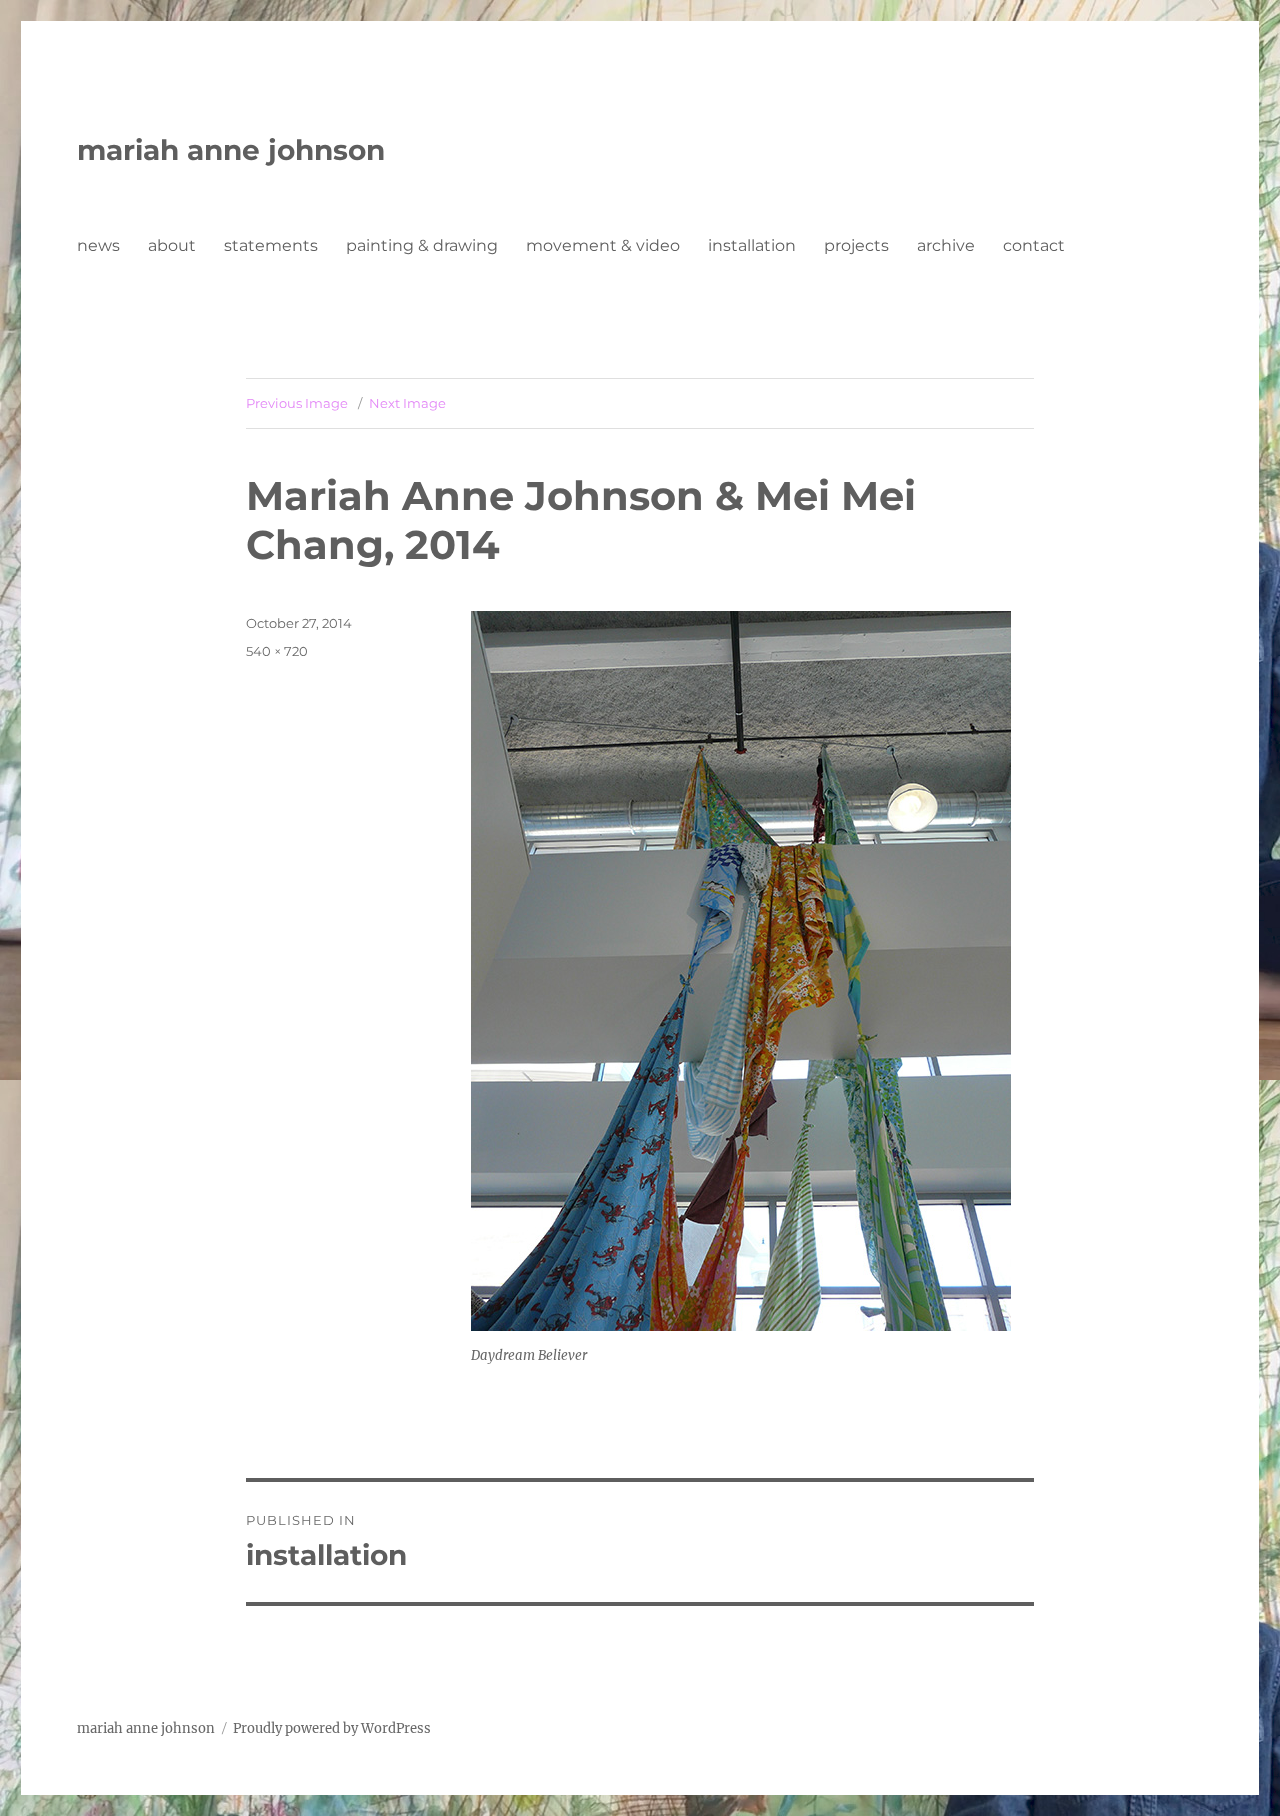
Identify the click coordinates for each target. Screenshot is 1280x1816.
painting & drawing (422, 245)
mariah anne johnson (231, 150)
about (172, 245)
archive (946, 245)
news (98, 245)
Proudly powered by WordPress (332, 1728)
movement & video (603, 245)
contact (1034, 245)
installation (752, 245)
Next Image (407, 403)
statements (271, 245)
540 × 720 (277, 651)
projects (856, 245)
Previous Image (297, 403)
